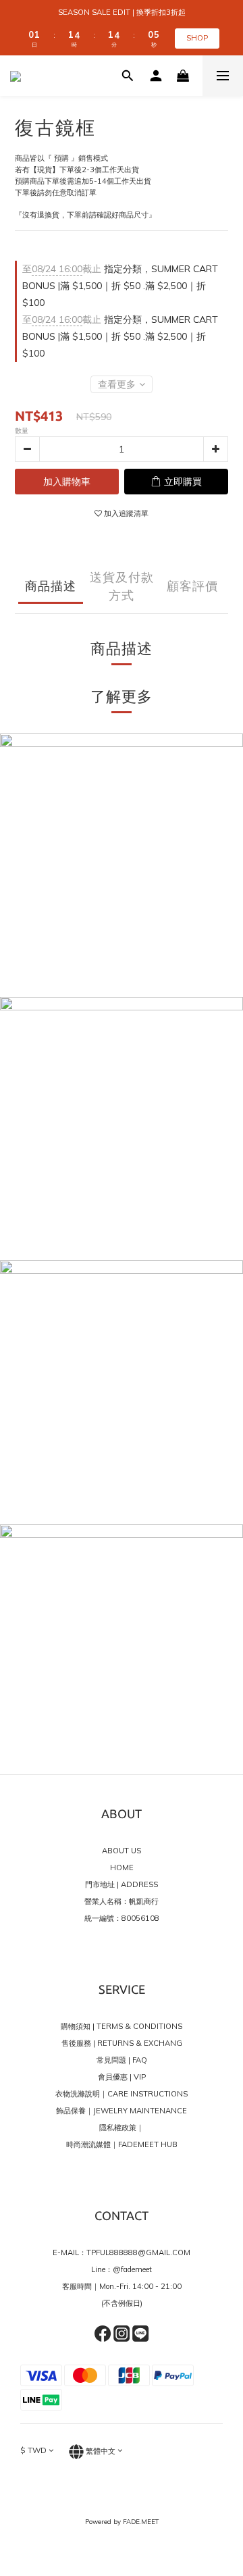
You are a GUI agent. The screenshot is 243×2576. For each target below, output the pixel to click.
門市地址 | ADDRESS (122, 1884)
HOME (122, 1867)
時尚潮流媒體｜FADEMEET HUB (122, 2144)
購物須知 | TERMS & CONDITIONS (122, 2026)
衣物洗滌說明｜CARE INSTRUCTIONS (122, 2094)
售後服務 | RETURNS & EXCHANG (122, 2043)
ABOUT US (122, 1851)
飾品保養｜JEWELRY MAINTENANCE (122, 2111)
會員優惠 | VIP (122, 2077)
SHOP (197, 38)
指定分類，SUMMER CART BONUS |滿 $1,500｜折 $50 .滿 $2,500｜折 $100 (120, 286)
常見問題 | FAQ (122, 2060)
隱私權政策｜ (122, 2128)
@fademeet (132, 2269)
